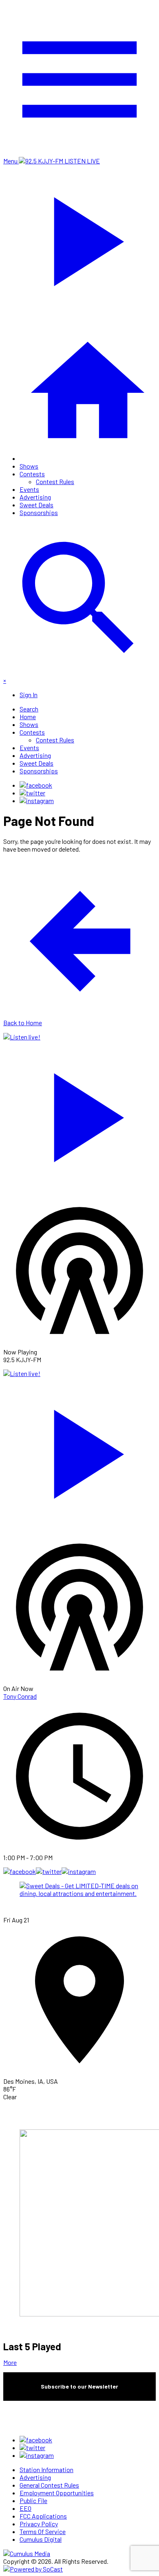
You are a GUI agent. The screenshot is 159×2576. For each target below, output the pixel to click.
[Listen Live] (79, 1114)
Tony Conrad (20, 1696)
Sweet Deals (36, 505)
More (10, 2362)
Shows (29, 466)
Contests (32, 474)
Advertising (35, 497)
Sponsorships (39, 512)
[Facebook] (36, 785)
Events (29, 489)
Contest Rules (55, 481)
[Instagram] (37, 800)
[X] (32, 793)
